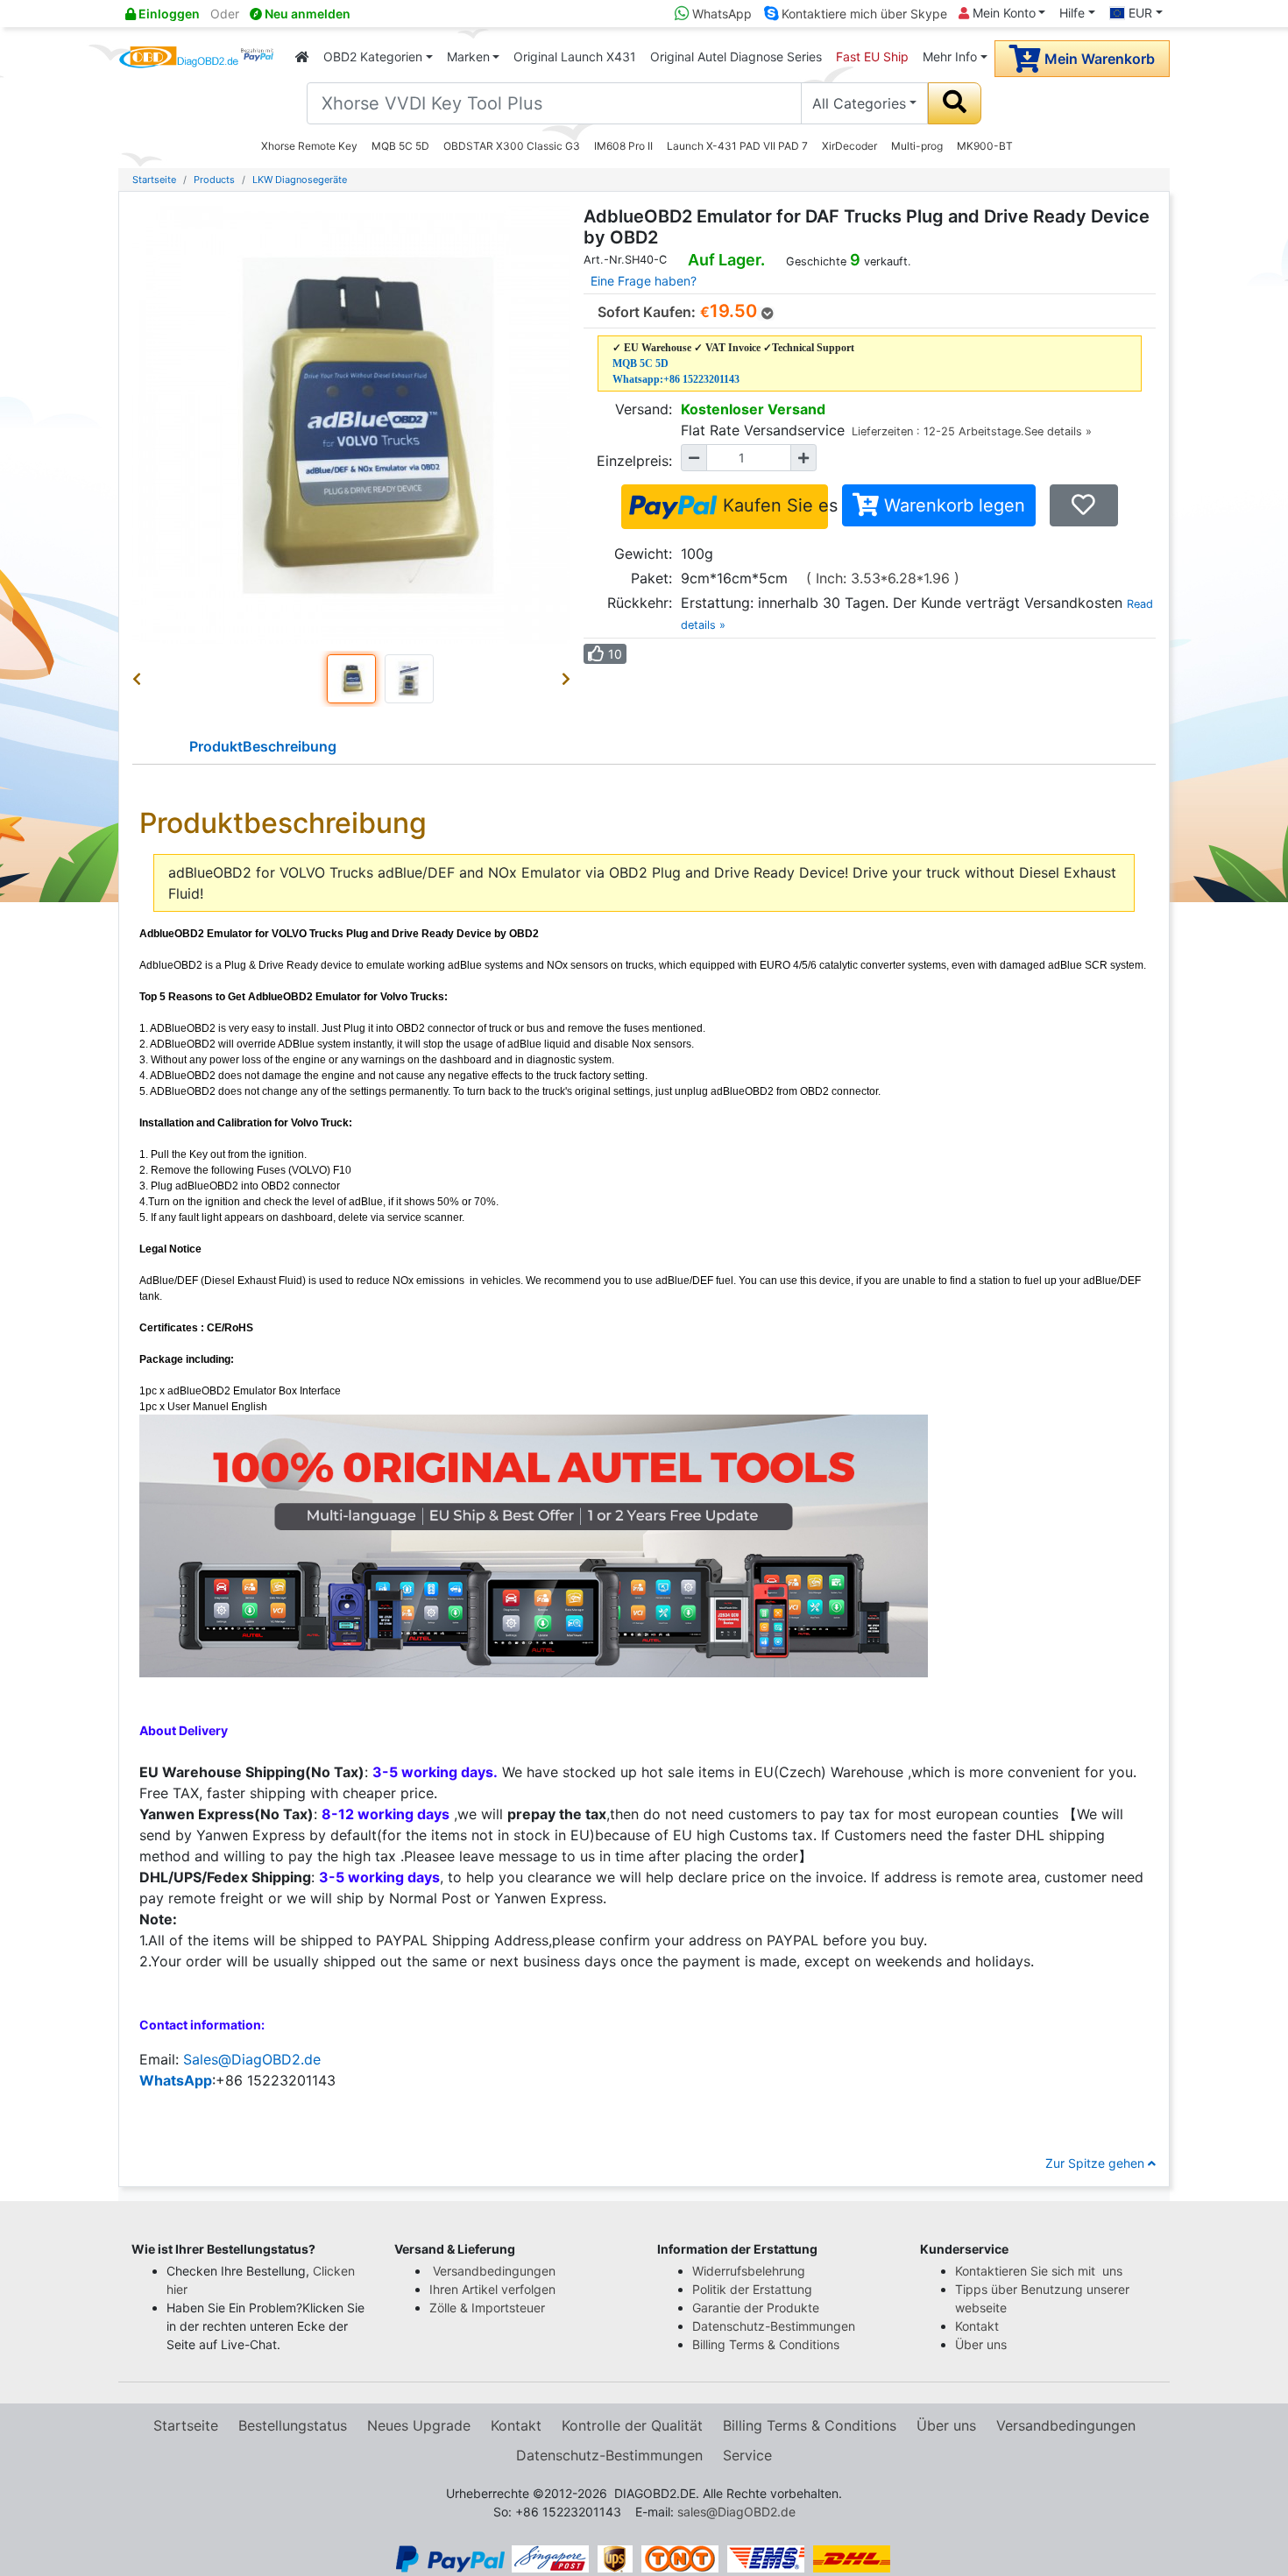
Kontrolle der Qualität (632, 2425)
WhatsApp (720, 14)
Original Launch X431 (575, 56)
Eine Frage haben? (644, 281)
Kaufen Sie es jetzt (773, 505)
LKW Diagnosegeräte (300, 180)
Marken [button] (468, 56)
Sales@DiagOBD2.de (252, 2059)
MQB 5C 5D (400, 146)
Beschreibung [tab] (263, 746)
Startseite (154, 180)
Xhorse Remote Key (309, 146)
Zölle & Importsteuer (491, 2308)
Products (214, 180)
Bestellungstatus (293, 2425)
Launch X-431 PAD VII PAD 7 (737, 146)
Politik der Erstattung (752, 2289)
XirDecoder (849, 146)
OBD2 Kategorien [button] (373, 56)
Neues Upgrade (419, 2425)
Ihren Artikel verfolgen (494, 2289)
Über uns (981, 2344)
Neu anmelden (306, 14)
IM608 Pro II (623, 146)
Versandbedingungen (494, 2271)
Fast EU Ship (872, 56)
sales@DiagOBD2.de (736, 2512)
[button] (140, 679)
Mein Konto (1002, 13)
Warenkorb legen (952, 505)
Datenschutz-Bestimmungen (774, 2326)
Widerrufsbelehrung (749, 2271)
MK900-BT (985, 146)
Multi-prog (917, 146)
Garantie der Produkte (756, 2308)
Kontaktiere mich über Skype (863, 14)
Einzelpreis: (634, 461)
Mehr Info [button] (950, 56)
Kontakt (977, 2326)
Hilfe (1072, 13)
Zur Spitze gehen (1097, 2163)
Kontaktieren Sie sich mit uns (1040, 2271)
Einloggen (168, 14)
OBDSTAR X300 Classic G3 (512, 146)
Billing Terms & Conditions (766, 2344)
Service (747, 2455)
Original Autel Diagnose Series (736, 56)
